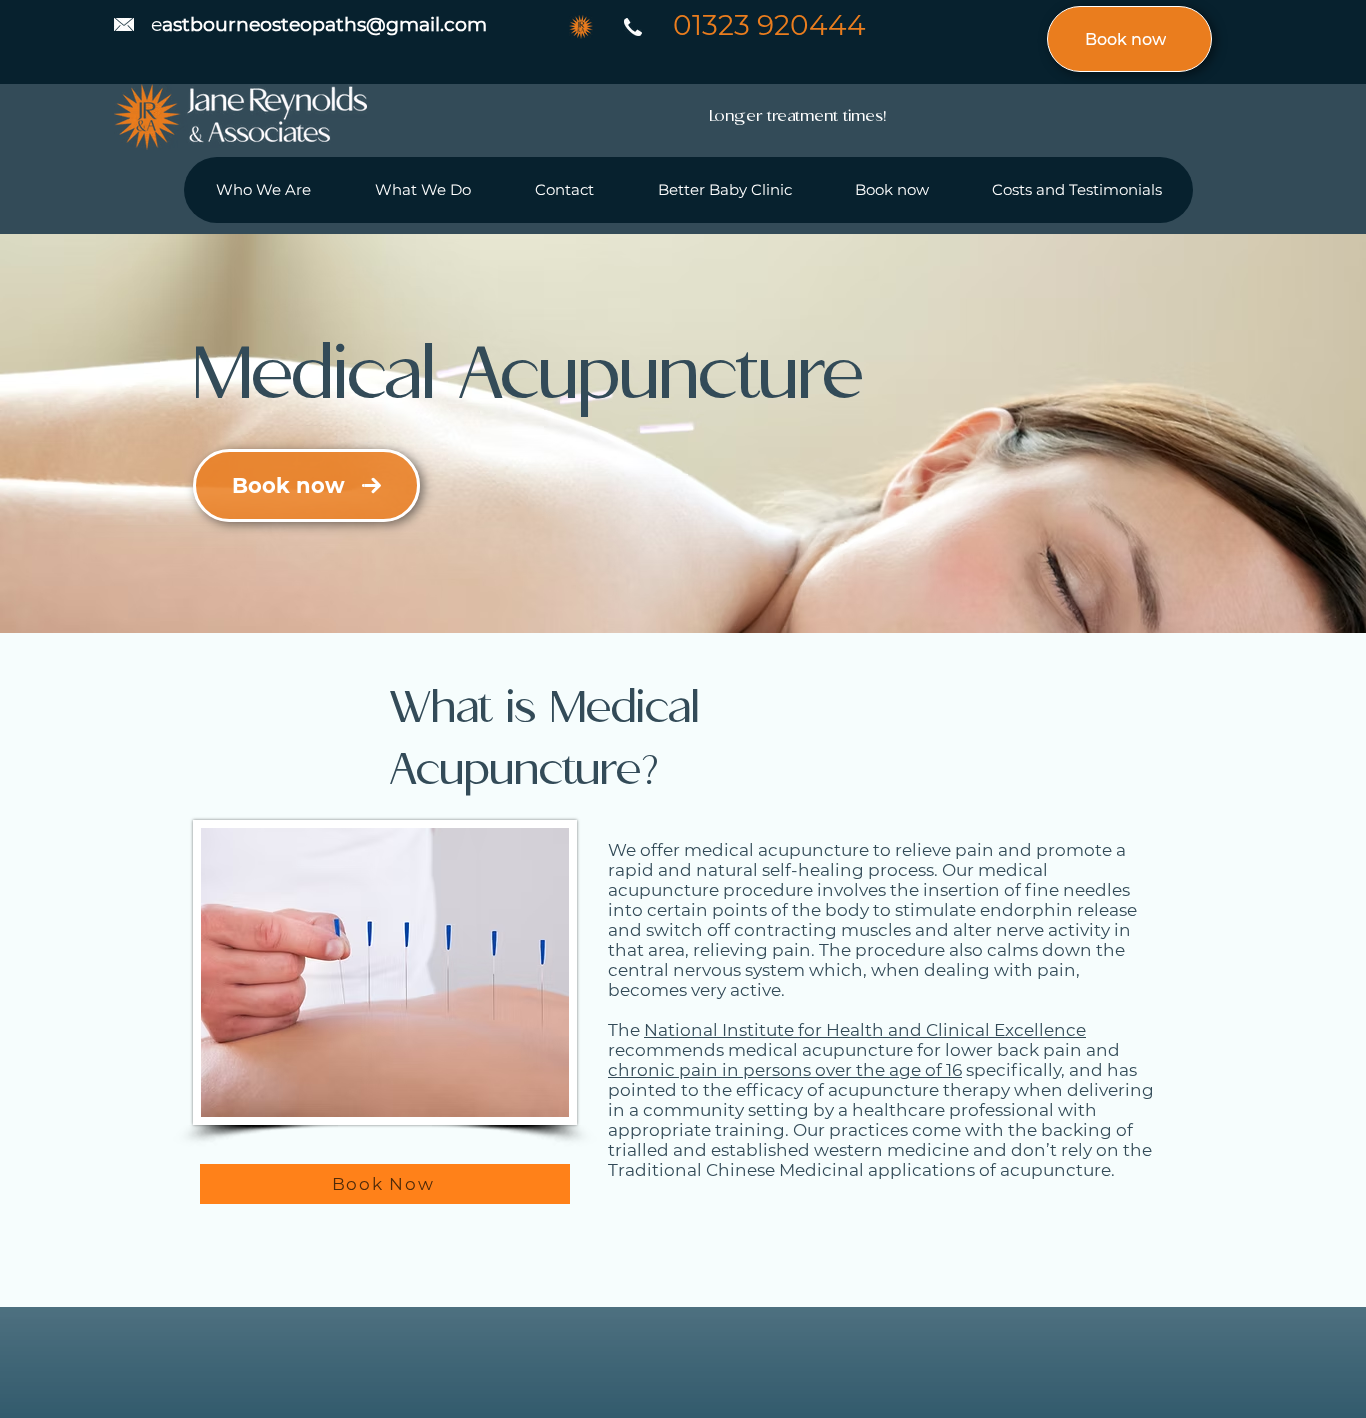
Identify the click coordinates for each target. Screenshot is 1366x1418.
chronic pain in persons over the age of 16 (785, 1070)
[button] (422, 190)
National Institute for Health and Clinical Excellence (865, 1030)
